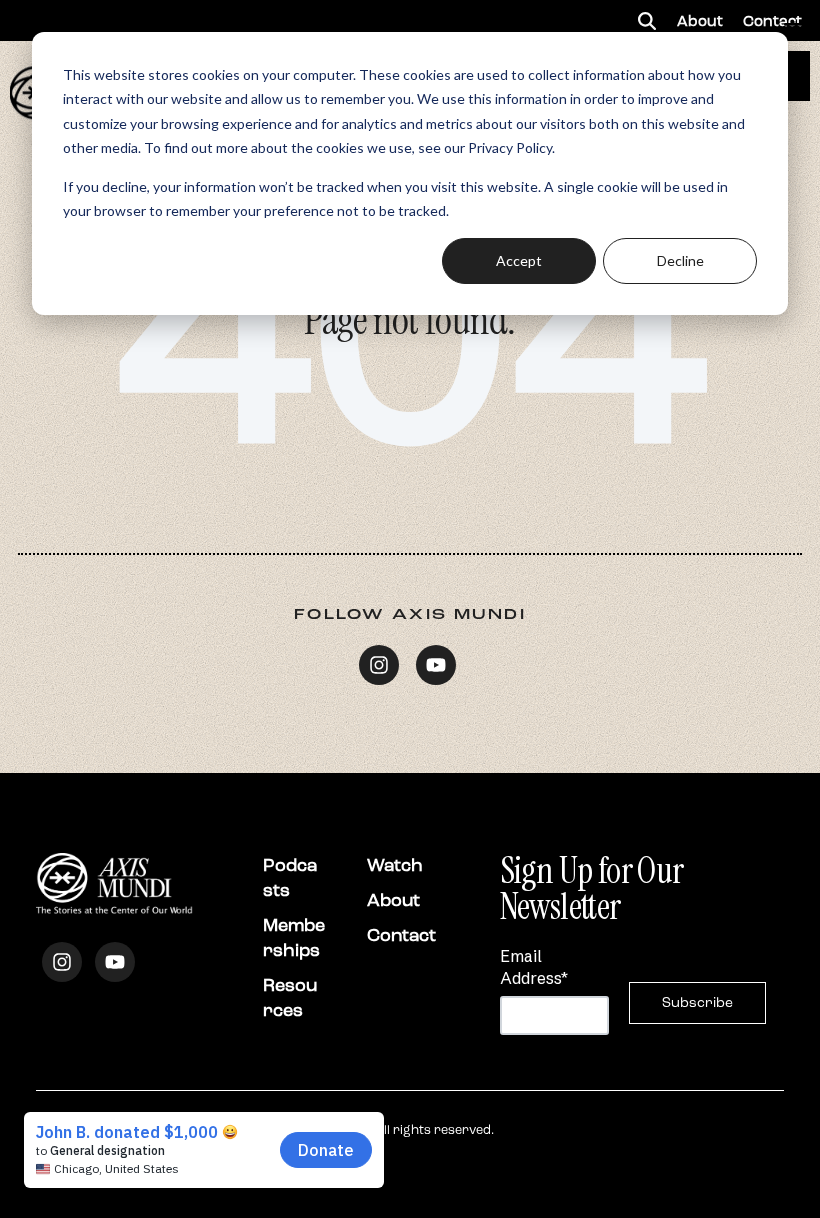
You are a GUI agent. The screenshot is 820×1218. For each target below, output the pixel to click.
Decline (680, 260)
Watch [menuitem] (395, 865)
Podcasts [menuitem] (290, 877)
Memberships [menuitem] (294, 937)
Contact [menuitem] (401, 935)
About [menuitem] (393, 900)
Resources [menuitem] (290, 997)
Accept (519, 260)
